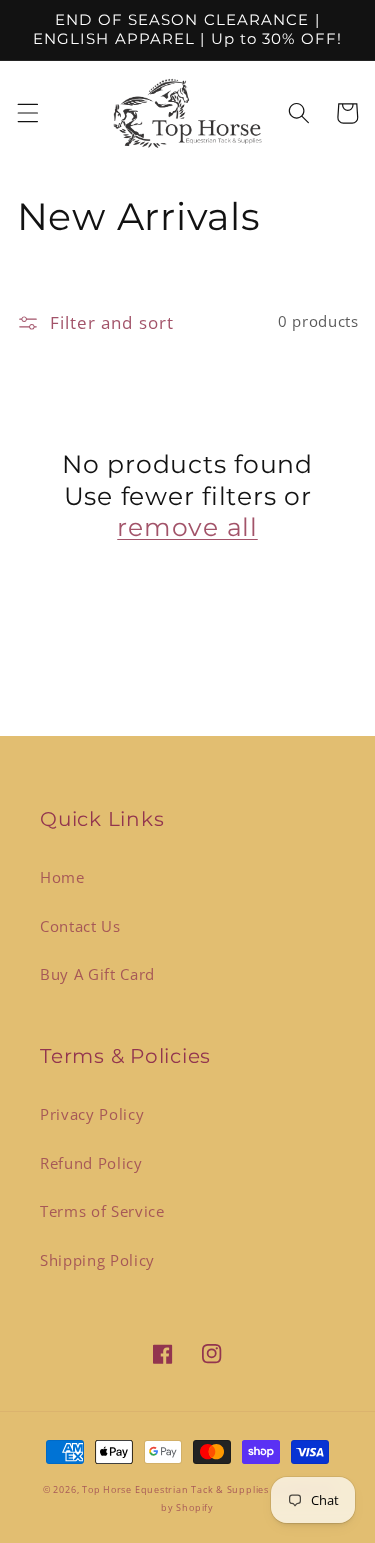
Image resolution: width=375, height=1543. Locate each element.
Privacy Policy (92, 1114)
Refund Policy (91, 1163)
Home (62, 877)
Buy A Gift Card (97, 974)
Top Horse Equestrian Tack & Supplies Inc (186, 1489)
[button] (27, 113)
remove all (187, 527)
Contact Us (80, 926)
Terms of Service (102, 1211)
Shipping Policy (97, 1260)
